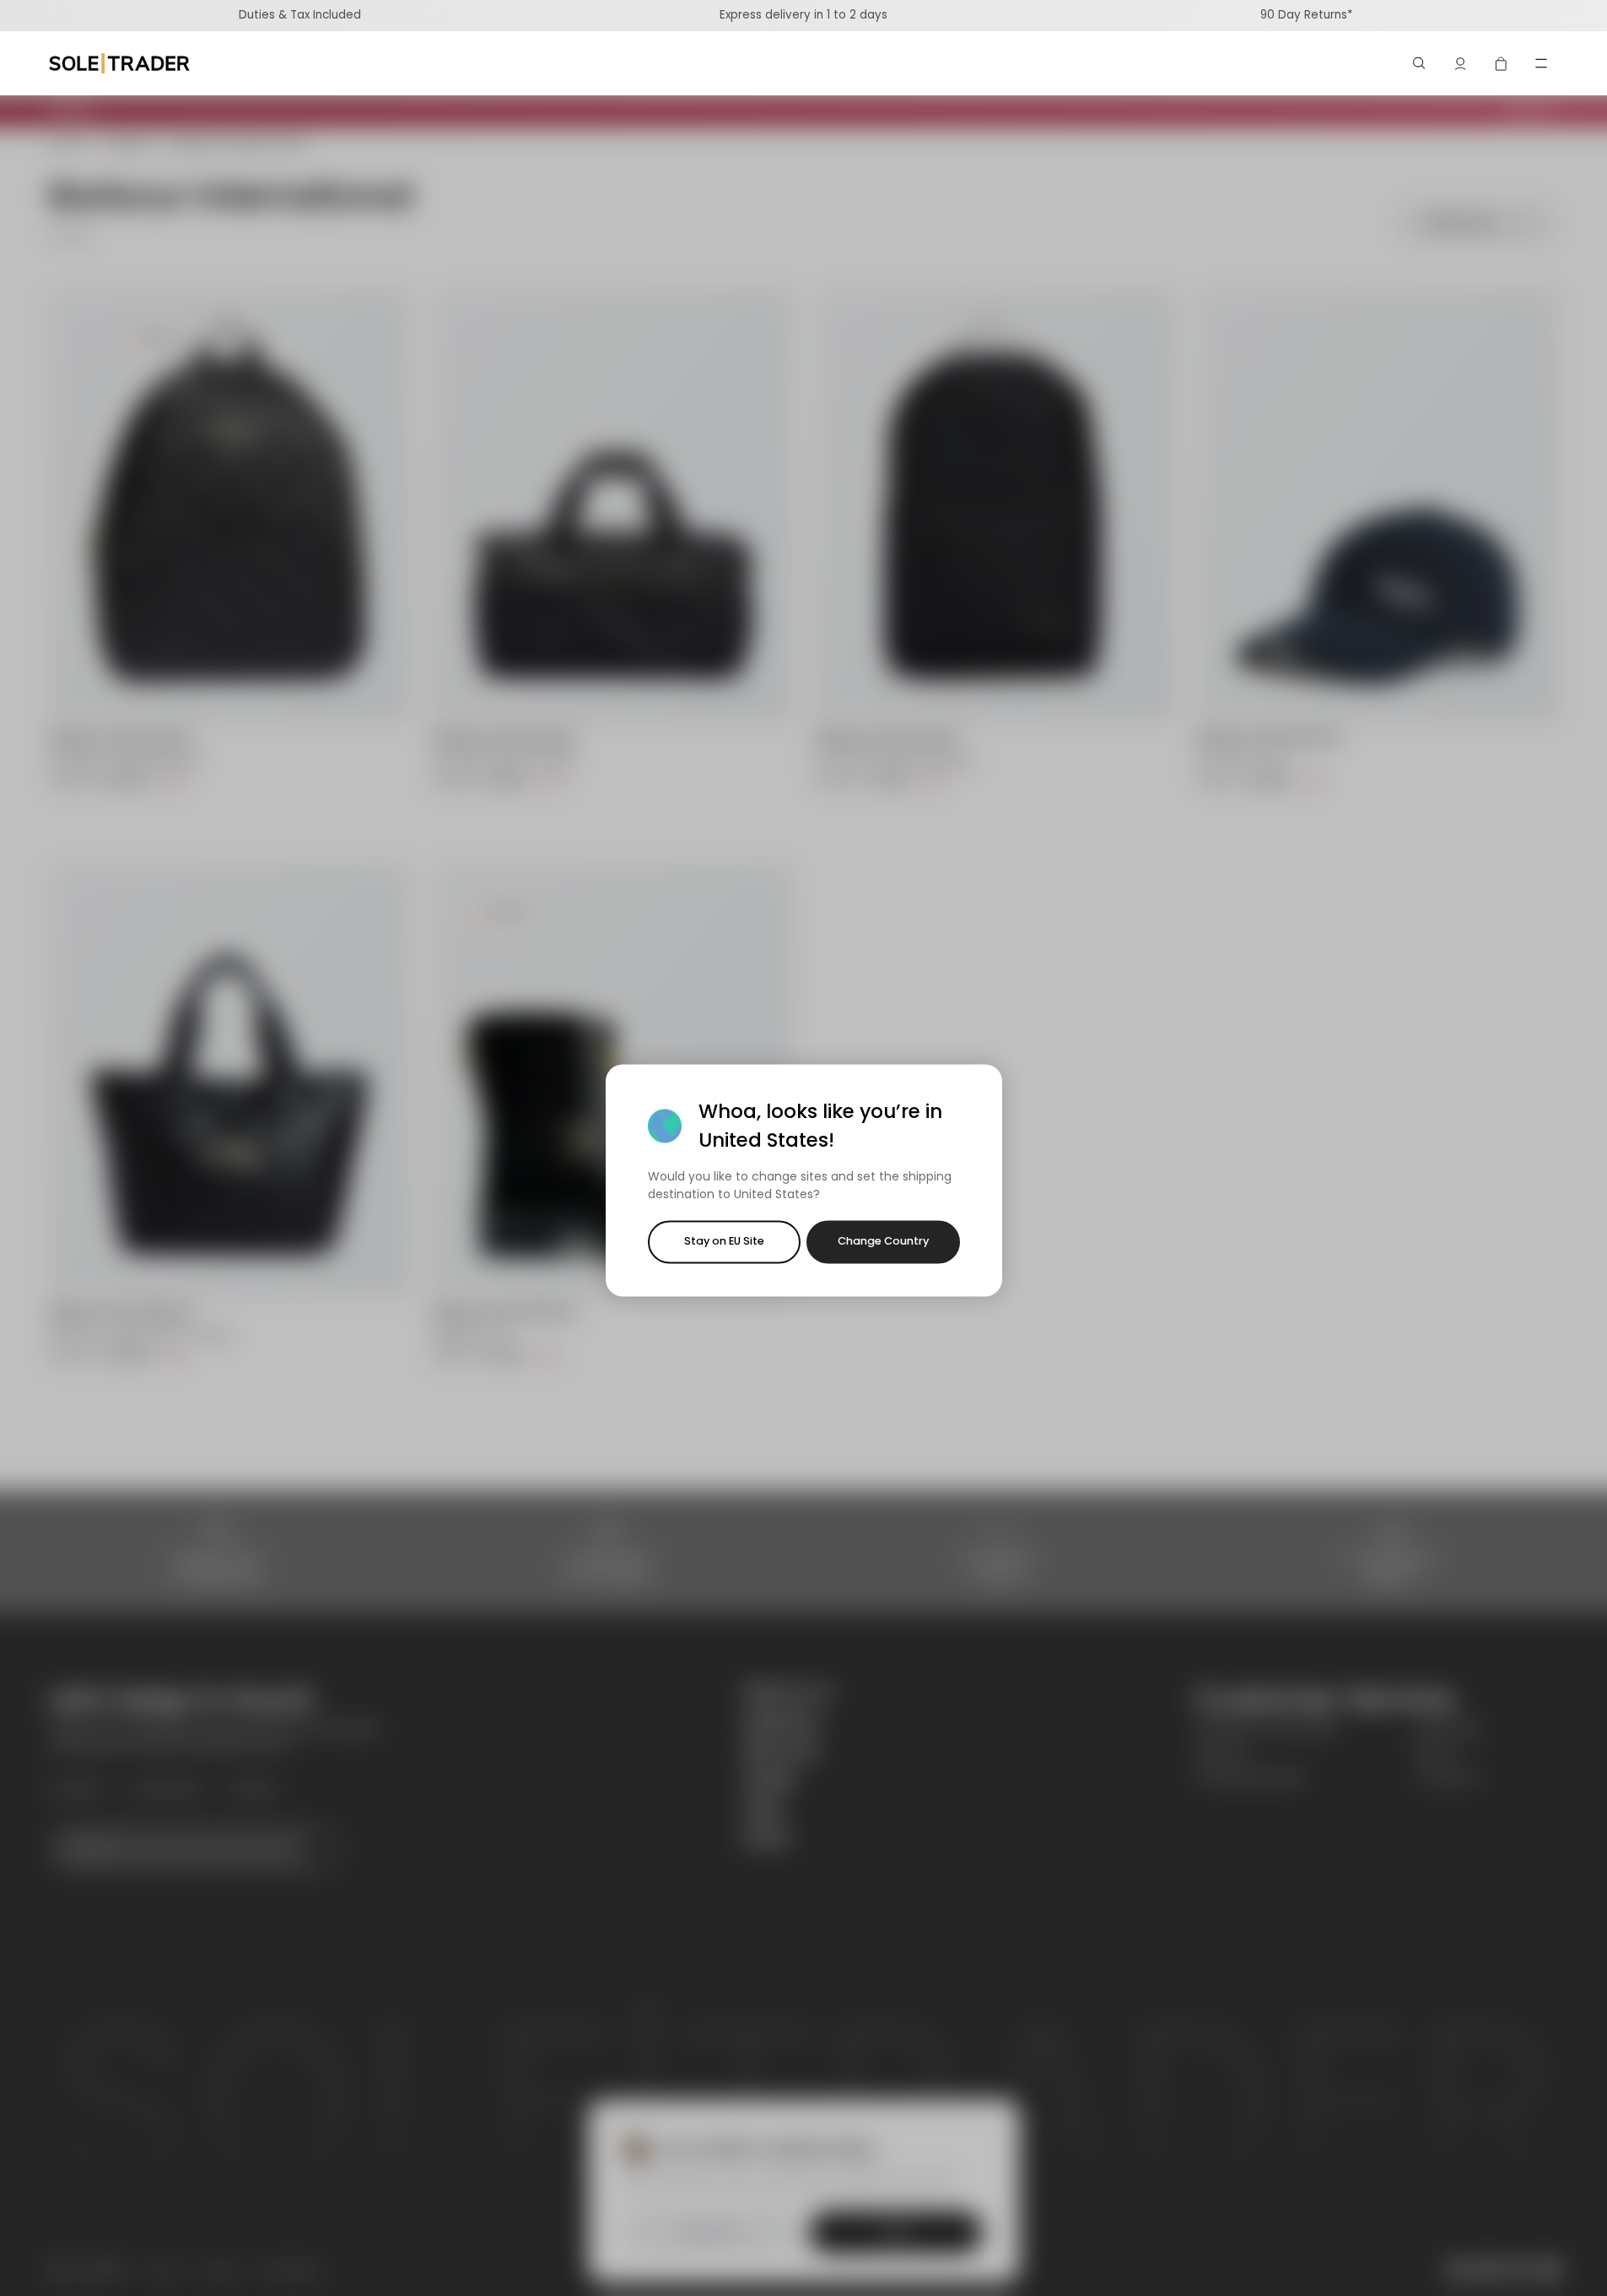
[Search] (1420, 63)
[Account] (1460, 63)
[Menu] (1541, 63)
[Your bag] (1501, 63)
